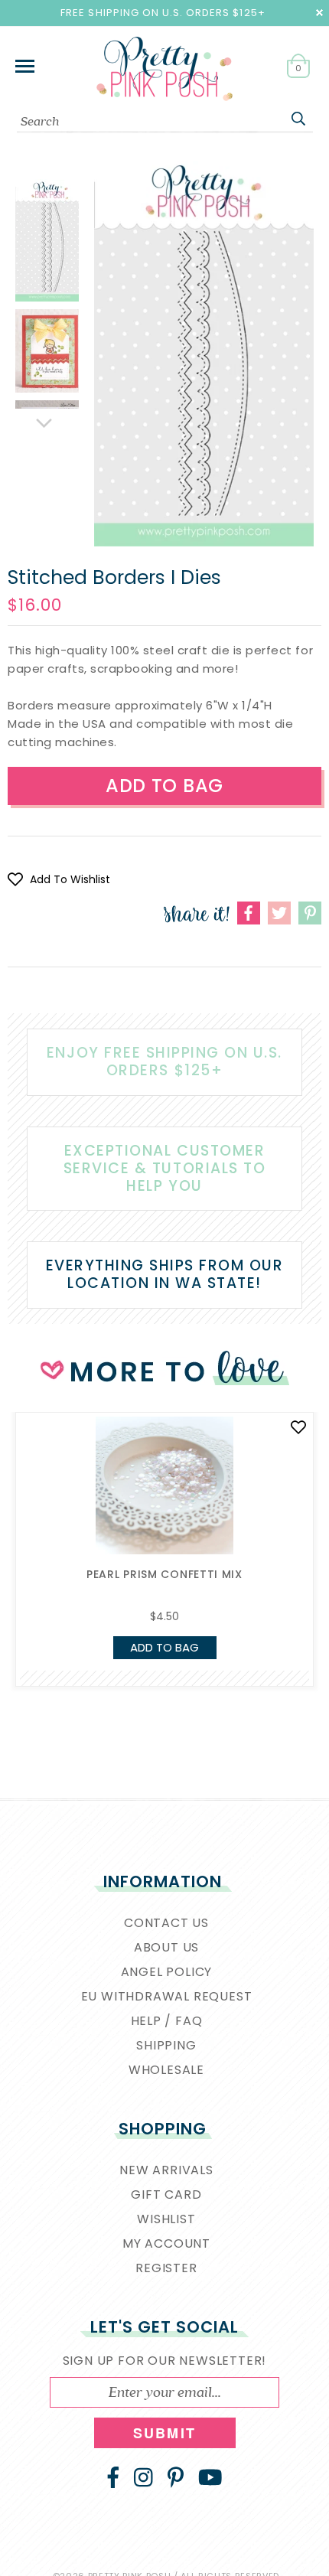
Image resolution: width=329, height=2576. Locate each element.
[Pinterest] (176, 2477)
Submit (164, 2433)
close (319, 13)
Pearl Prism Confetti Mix (164, 1574)
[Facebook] (113, 2477)
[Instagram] (143, 2477)
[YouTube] (210, 2477)
